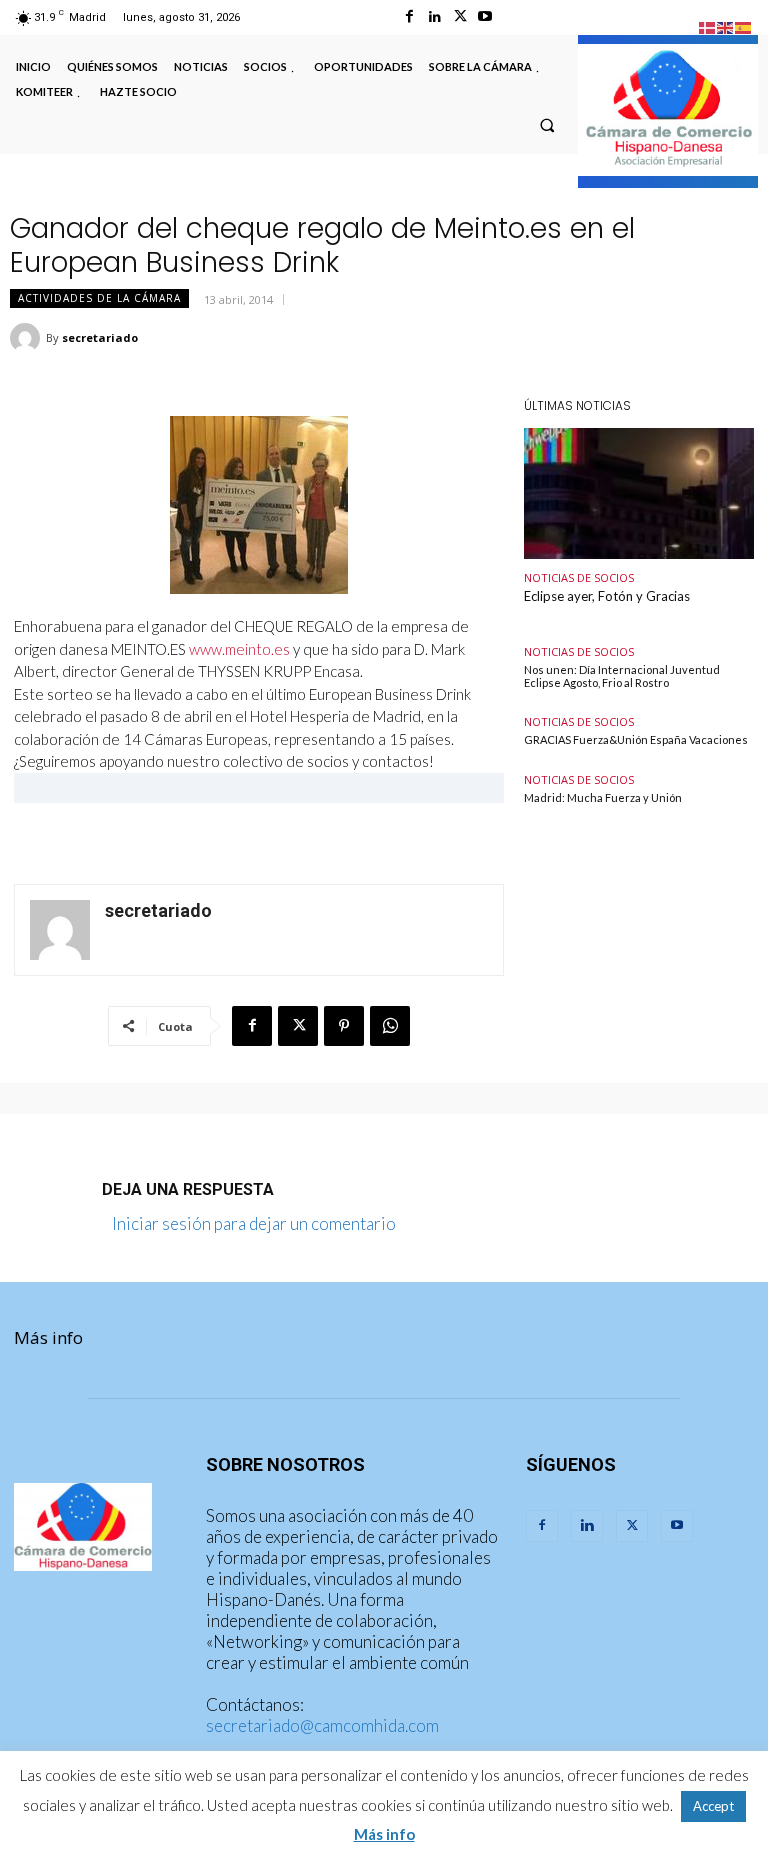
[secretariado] (28, 338)
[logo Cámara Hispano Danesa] (668, 110)
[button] (547, 125)
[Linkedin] (434, 16)
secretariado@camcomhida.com (322, 1725)
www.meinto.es (239, 649)
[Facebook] (409, 16)
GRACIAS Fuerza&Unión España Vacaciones (636, 739)
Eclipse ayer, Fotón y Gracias (607, 596)
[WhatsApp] (390, 1026)
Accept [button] (713, 1806)
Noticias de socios (579, 577)
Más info (48, 1337)
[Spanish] (744, 25)
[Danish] (708, 25)
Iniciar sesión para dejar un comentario (254, 1223)
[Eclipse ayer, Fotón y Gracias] (639, 493)
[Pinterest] (344, 1026)
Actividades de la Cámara (99, 298)
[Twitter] (460, 16)
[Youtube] (485, 16)
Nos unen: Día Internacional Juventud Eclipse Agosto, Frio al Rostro (622, 676)
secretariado (100, 337)
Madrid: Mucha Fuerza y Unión (603, 797)
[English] (726, 25)
